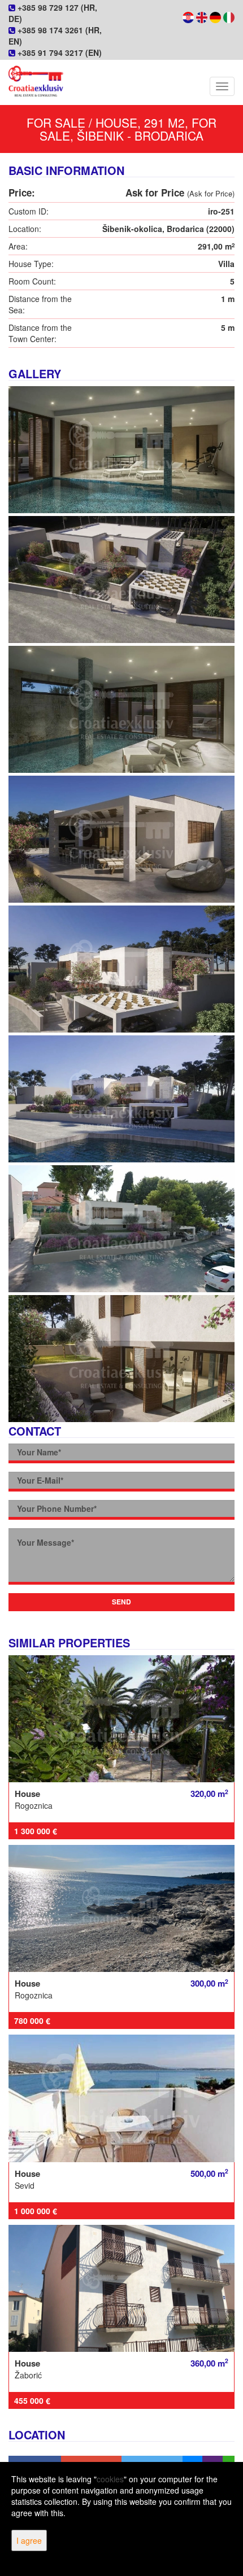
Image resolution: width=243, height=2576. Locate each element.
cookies (110, 2479)
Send (121, 1602)
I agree (29, 2540)
